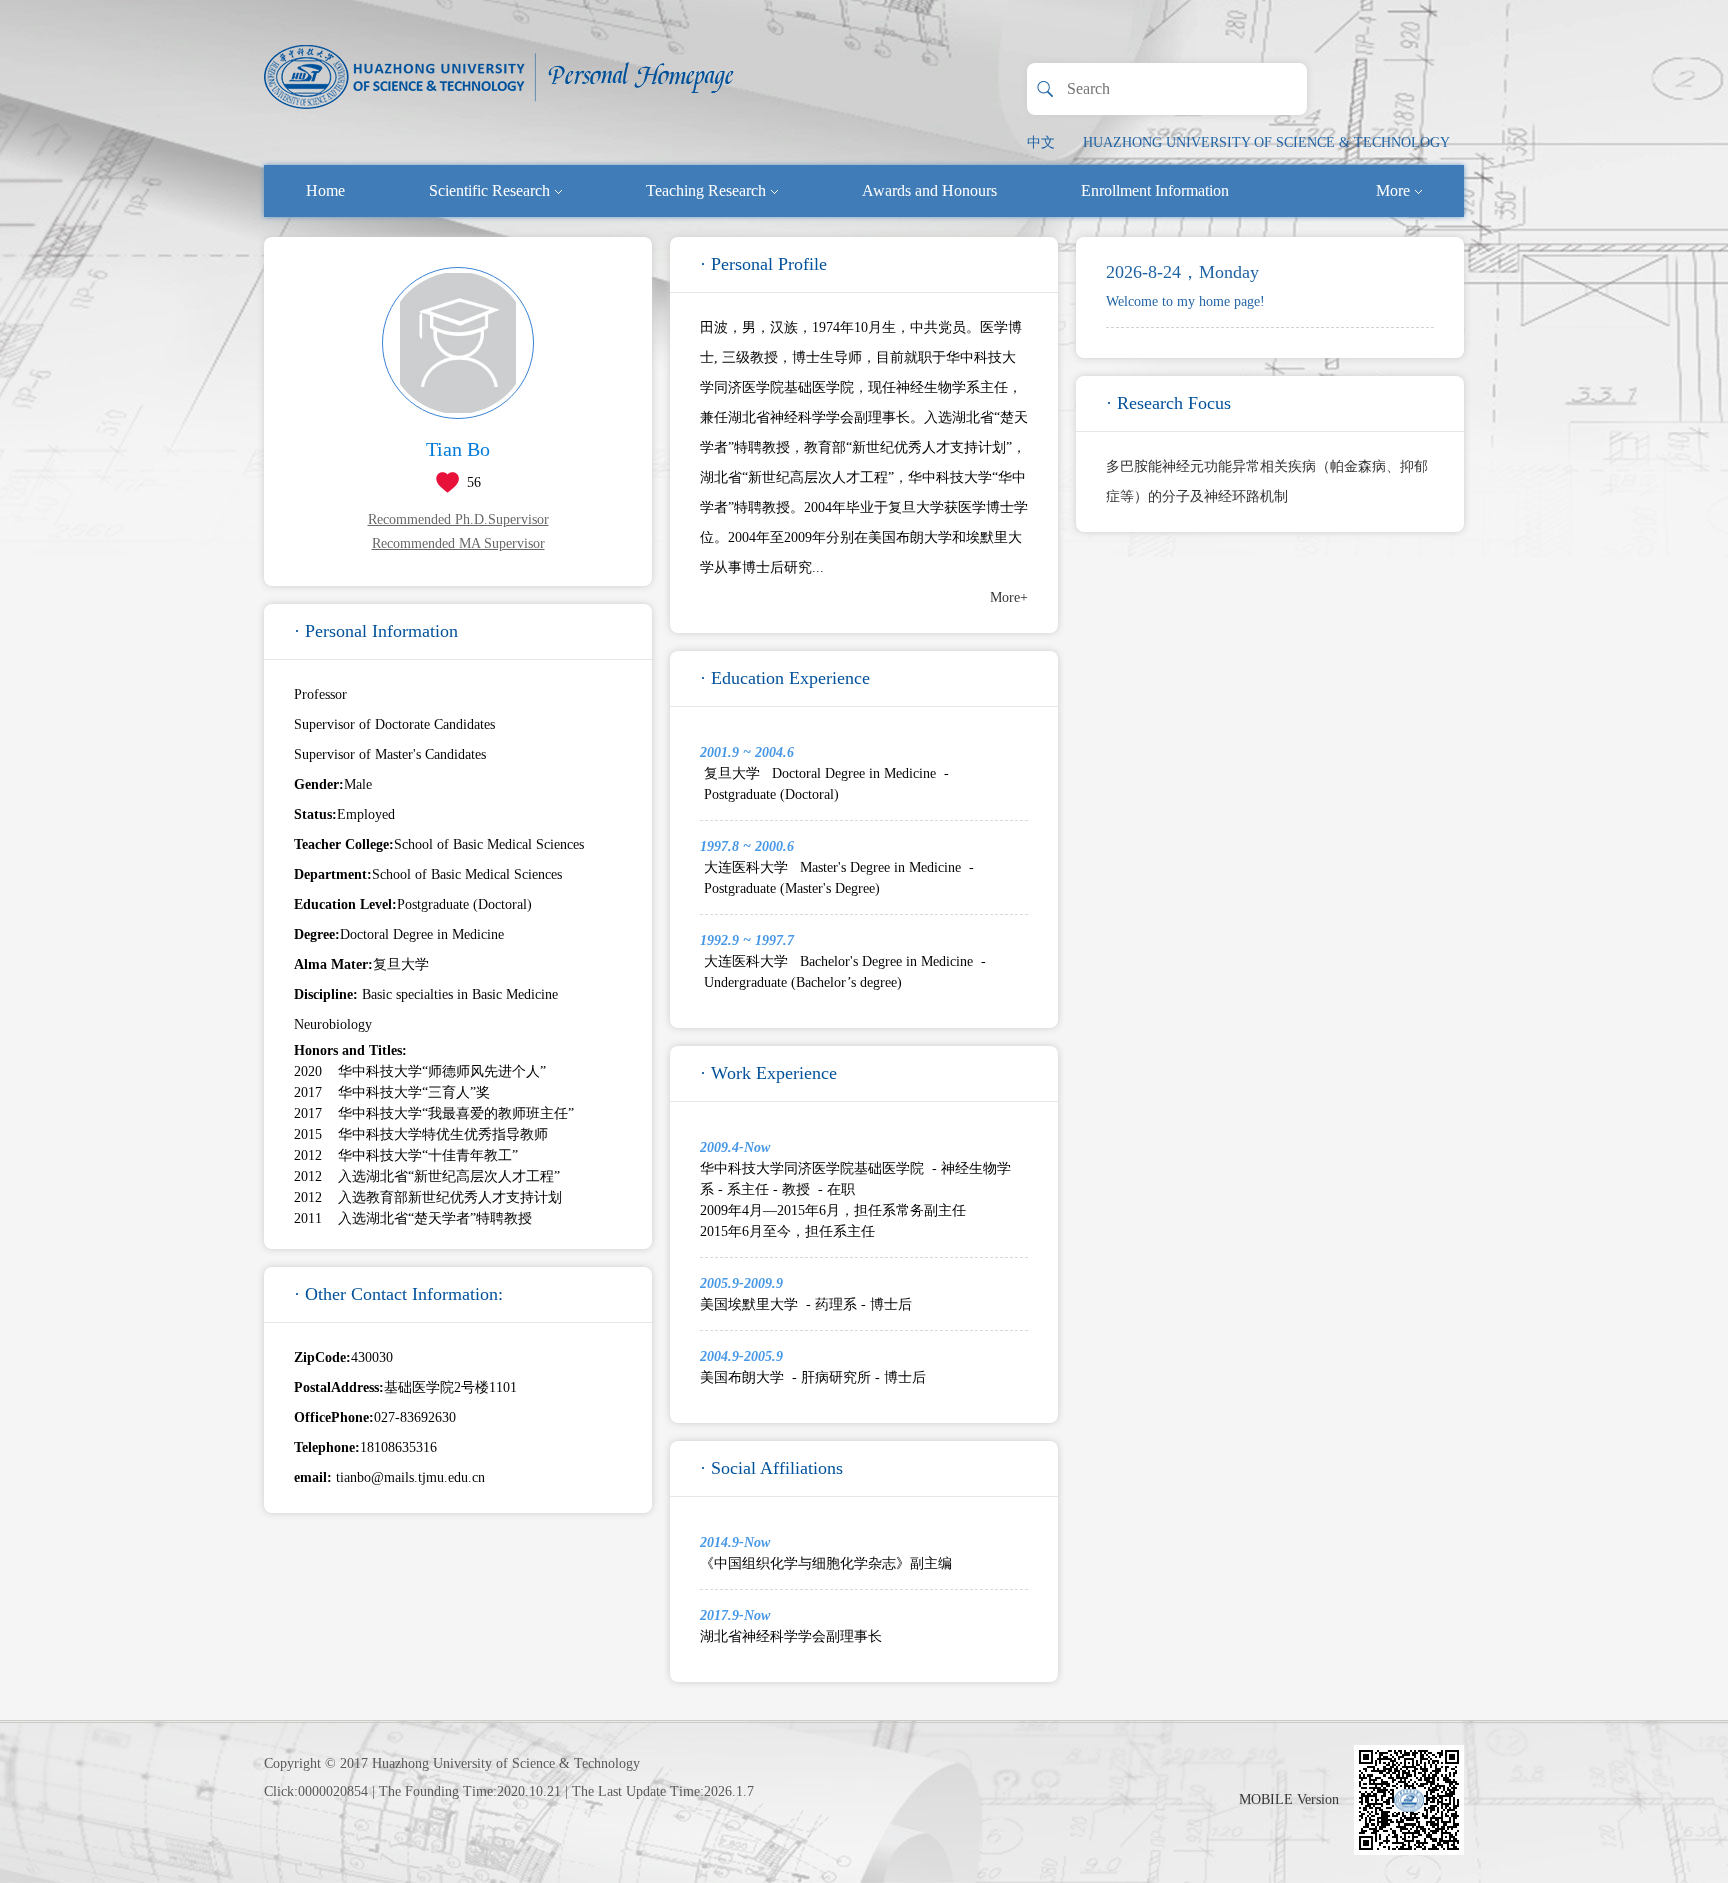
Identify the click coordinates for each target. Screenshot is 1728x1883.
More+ (1009, 597)
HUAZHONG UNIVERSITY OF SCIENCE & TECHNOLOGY (1266, 142)
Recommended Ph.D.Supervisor (458, 519)
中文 (1041, 142)
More (1393, 190)
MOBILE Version (1289, 1799)
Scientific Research (489, 190)
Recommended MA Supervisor (458, 543)
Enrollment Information (1155, 190)
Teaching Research (706, 190)
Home (325, 190)
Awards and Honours (929, 190)
